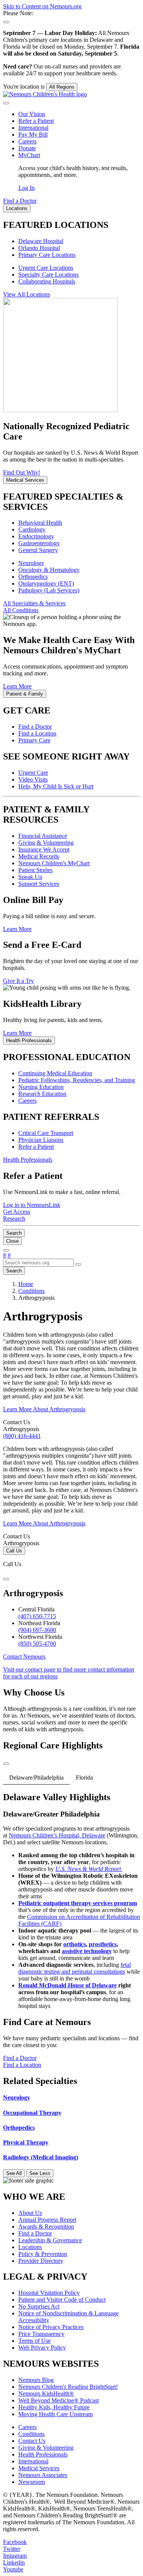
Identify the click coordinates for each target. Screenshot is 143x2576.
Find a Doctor (35, 727)
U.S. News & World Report (89, 1869)
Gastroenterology (39, 543)
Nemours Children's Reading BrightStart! (68, 2387)
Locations (30, 2247)
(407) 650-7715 (37, 1616)
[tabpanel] (71, 1901)
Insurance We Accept (44, 849)
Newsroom (32, 2482)
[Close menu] (6, 103)
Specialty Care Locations (48, 275)
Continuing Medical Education (55, 1073)
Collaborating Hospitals (47, 281)
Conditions (31, 2434)
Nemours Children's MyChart (54, 863)
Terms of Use (35, 2341)
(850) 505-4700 (37, 1644)
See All (14, 2173)
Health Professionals (43, 2454)
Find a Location (37, 733)
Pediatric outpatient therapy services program (78, 1903)
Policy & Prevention (43, 2254)
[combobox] (38, 1263)
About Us (30, 2213)
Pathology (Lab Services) (49, 590)
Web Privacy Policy (42, 2348)
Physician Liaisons (41, 1140)
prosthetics (103, 1944)
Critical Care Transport (46, 1133)
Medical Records (39, 856)
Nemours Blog (36, 2380)
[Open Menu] (6, 1250)
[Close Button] (6, 1579)
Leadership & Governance (50, 2240)
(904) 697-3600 (37, 1630)
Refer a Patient (36, 121)
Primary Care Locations (47, 255)
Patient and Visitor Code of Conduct (62, 2300)
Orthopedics (33, 577)
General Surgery (38, 550)
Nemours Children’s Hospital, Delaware (57, 1835)
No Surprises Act (39, 2306)
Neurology (31, 563)
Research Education (42, 1094)
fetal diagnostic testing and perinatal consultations (75, 1968)
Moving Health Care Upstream (55, 2414)
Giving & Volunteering (46, 843)
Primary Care (34, 740)
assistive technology (87, 1951)
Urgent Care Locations (46, 268)
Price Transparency (41, 2334)
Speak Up (30, 877)
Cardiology (32, 529)
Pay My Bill (33, 135)
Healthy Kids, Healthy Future (54, 2407)
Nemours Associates (43, 2475)
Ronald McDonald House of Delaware (67, 1985)
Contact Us (32, 2441)
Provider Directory (41, 2261)
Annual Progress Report (47, 2220)
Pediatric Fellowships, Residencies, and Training (77, 1080)
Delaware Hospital (41, 241)
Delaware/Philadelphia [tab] (36, 1778)
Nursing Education (41, 1087)
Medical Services (39, 2468)
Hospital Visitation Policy (49, 2293)
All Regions (62, 87)
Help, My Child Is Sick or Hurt (56, 786)
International (33, 128)
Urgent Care (33, 773)
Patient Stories (35, 870)
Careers (27, 141)
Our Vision (32, 114)
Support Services (39, 884)
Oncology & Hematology (49, 570)
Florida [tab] (84, 1778)
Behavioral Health (40, 523)
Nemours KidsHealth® (46, 2394)
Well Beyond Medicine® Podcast (59, 2400)
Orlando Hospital (39, 248)
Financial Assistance (43, 836)
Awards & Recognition (46, 2227)
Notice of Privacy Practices (51, 2327)
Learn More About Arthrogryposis (44, 1409)
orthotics (75, 1944)
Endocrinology (36, 536)
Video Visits (33, 779)
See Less (40, 2173)
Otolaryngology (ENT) (46, 584)
